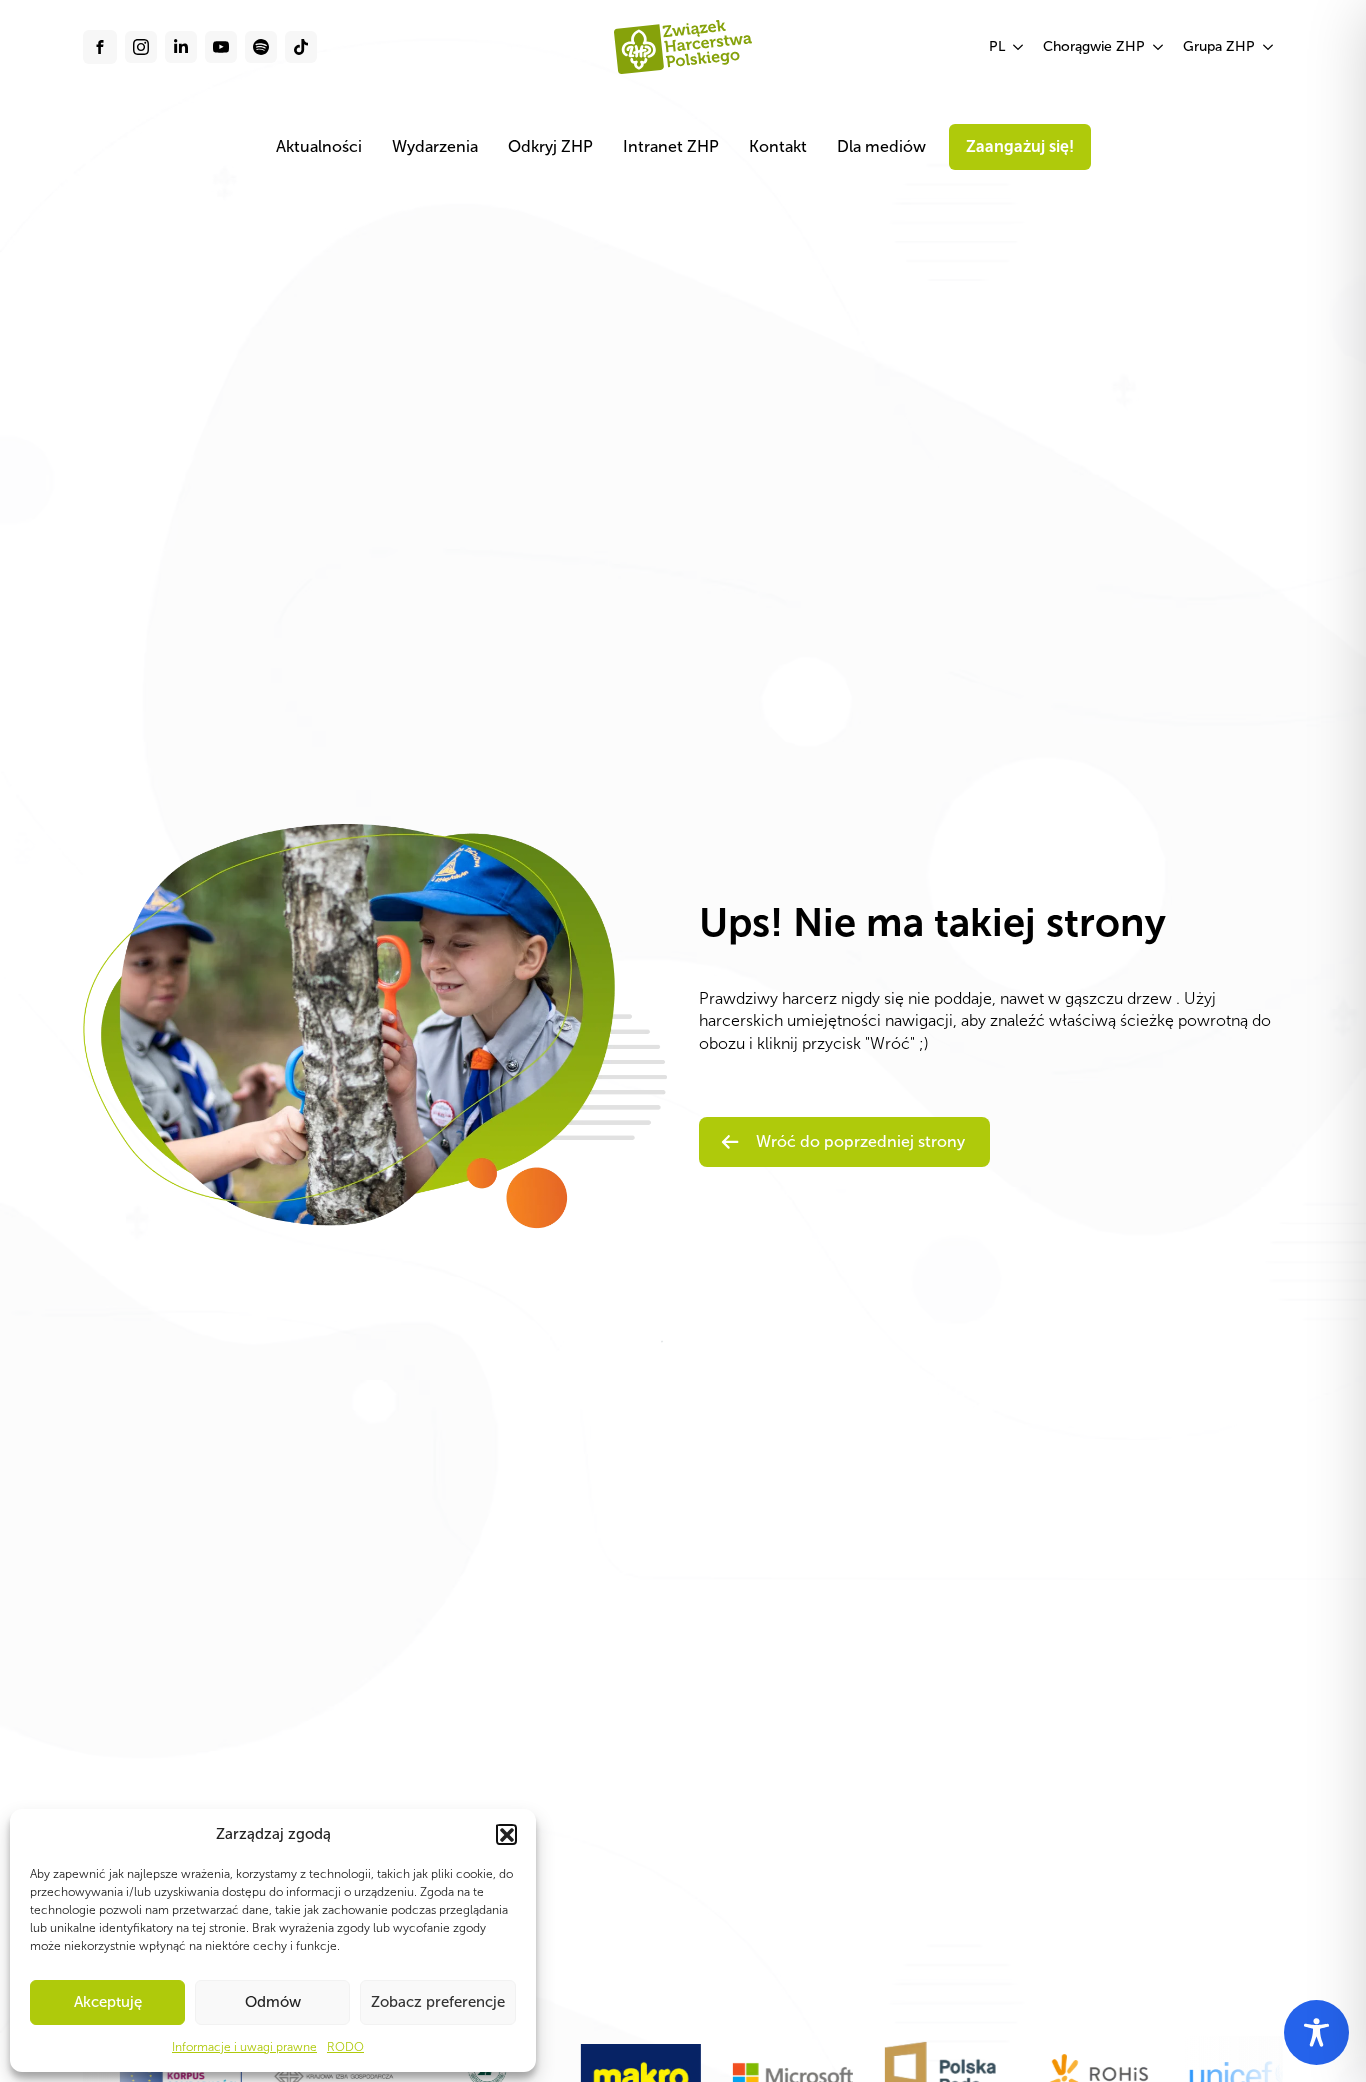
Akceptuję (108, 2002)
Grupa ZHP (1219, 46)
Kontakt (778, 146)
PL (997, 46)
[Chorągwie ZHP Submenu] (1159, 47)
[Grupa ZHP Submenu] (1269, 47)
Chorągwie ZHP (1094, 46)
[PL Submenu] (1019, 47)
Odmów (273, 2002)
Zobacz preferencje (438, 2002)
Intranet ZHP (671, 146)
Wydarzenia (435, 146)
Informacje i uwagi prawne (244, 2047)
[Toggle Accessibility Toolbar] (1316, 2032)
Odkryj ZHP (550, 146)
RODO (345, 2047)
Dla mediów (881, 146)
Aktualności (319, 146)
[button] (506, 1834)
